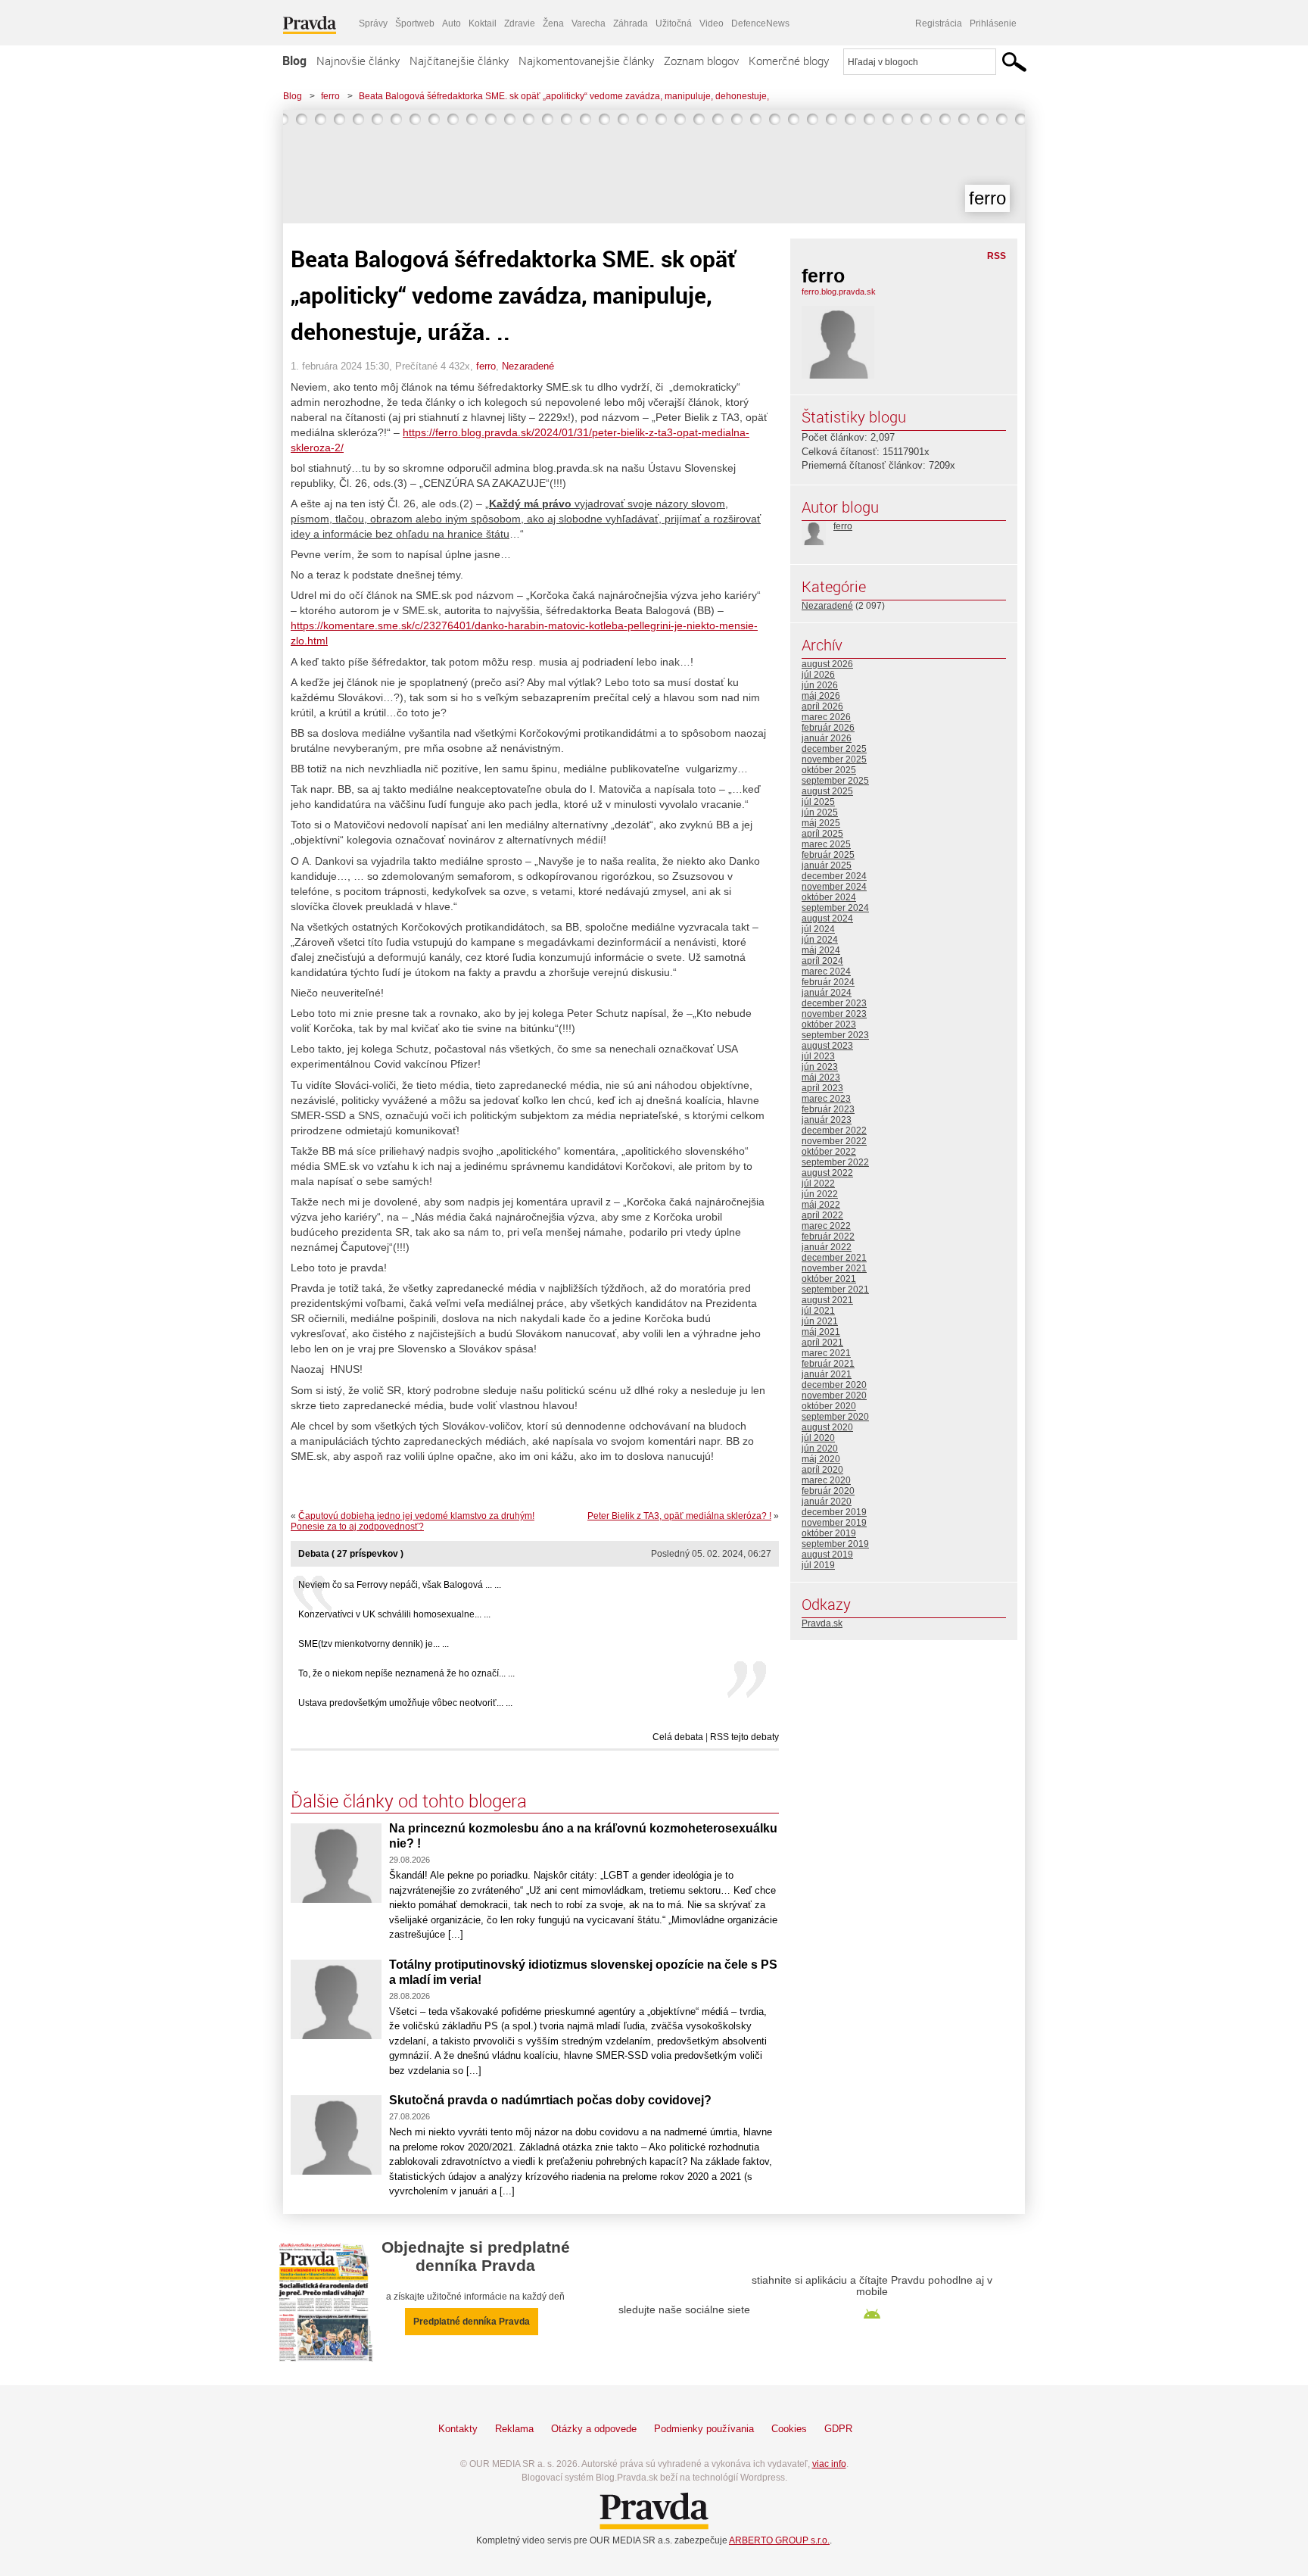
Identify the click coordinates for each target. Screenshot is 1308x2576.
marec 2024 (826, 971)
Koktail (483, 23)
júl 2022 (818, 1184)
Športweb (415, 23)
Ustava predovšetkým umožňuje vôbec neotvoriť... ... (405, 1703)
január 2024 (827, 993)
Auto (452, 23)
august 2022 (827, 1173)
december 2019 (834, 1512)
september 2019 (835, 1544)
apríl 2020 (822, 1470)
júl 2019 (818, 1565)
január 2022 (827, 1247)
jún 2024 (820, 940)
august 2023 (827, 1046)
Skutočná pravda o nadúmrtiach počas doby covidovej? (550, 2100)
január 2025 (827, 865)
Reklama (514, 2429)
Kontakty (458, 2429)
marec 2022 (826, 1226)
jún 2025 (820, 812)
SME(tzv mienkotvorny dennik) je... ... (374, 1644)
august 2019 (827, 1555)
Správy (373, 23)
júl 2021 (818, 1311)
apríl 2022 (822, 1215)
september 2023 (835, 1035)
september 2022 (835, 1162)
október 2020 (829, 1406)
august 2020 (827, 1427)
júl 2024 (818, 929)
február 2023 (828, 1109)
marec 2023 (826, 1099)
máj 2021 (821, 1332)
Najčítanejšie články (459, 61)
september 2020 (835, 1417)
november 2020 (834, 1396)
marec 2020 (826, 1480)
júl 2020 (818, 1438)
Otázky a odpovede (594, 2429)
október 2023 (829, 1024)
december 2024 (834, 876)
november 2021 (834, 1268)
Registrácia (939, 23)
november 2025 (834, 759)
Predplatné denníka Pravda (472, 2322)
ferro (330, 96)
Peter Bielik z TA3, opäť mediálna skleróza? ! (679, 1516)
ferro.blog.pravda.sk (839, 292)
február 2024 (828, 982)
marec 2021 (826, 1353)
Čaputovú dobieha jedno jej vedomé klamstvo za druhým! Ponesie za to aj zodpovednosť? (413, 1521)
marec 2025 (826, 844)
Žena (553, 23)
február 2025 (828, 855)
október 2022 (829, 1152)
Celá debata (678, 1737)
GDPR (838, 2429)
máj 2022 (821, 1205)
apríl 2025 (822, 834)
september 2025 (835, 781)
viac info (829, 2464)
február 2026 (828, 728)
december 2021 (834, 1258)
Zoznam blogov (701, 61)
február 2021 (828, 1364)
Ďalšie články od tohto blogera (409, 1801)
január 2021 (827, 1374)
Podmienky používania (704, 2429)
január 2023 (827, 1120)
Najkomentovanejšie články (586, 61)
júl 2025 (818, 802)
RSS (997, 256)
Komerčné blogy (789, 61)
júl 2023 (818, 1056)
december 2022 (834, 1131)
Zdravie (520, 23)
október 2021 (829, 1279)
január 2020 (827, 1502)
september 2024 (835, 908)
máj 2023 (821, 1077)
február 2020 (828, 1491)
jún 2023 (820, 1067)
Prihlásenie (993, 23)
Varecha (589, 23)
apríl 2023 (822, 1088)
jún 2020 (820, 1449)
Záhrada (631, 23)
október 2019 (829, 1533)
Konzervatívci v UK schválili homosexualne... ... (394, 1614)
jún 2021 (820, 1321)
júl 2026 (818, 675)
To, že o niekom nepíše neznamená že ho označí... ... (406, 1673)
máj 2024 (821, 950)
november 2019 (834, 1523)
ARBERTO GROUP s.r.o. (779, 2540)
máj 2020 (821, 1459)
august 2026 (827, 664)
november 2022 (834, 1141)
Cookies (789, 2429)
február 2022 (828, 1237)
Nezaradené (528, 366)
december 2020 (834, 1385)
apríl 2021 (822, 1343)
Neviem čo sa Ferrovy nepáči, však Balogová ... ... (400, 1585)
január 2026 (827, 738)
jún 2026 (820, 685)
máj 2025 (821, 823)
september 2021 (835, 1290)
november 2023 (834, 1014)
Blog (294, 61)
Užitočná (674, 23)
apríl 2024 (822, 961)
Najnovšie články (358, 61)
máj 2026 (821, 696)
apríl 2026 (822, 706)
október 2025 (829, 770)
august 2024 (827, 918)
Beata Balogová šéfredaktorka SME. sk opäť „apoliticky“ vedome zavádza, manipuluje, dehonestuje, (564, 96)
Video (712, 23)
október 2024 (829, 897)
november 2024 (834, 887)
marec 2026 (826, 717)
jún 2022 (820, 1194)
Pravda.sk (822, 1623)
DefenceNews (760, 23)
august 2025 (827, 791)
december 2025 (834, 749)
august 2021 (827, 1300)
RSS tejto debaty (744, 1737)
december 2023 (834, 1003)
